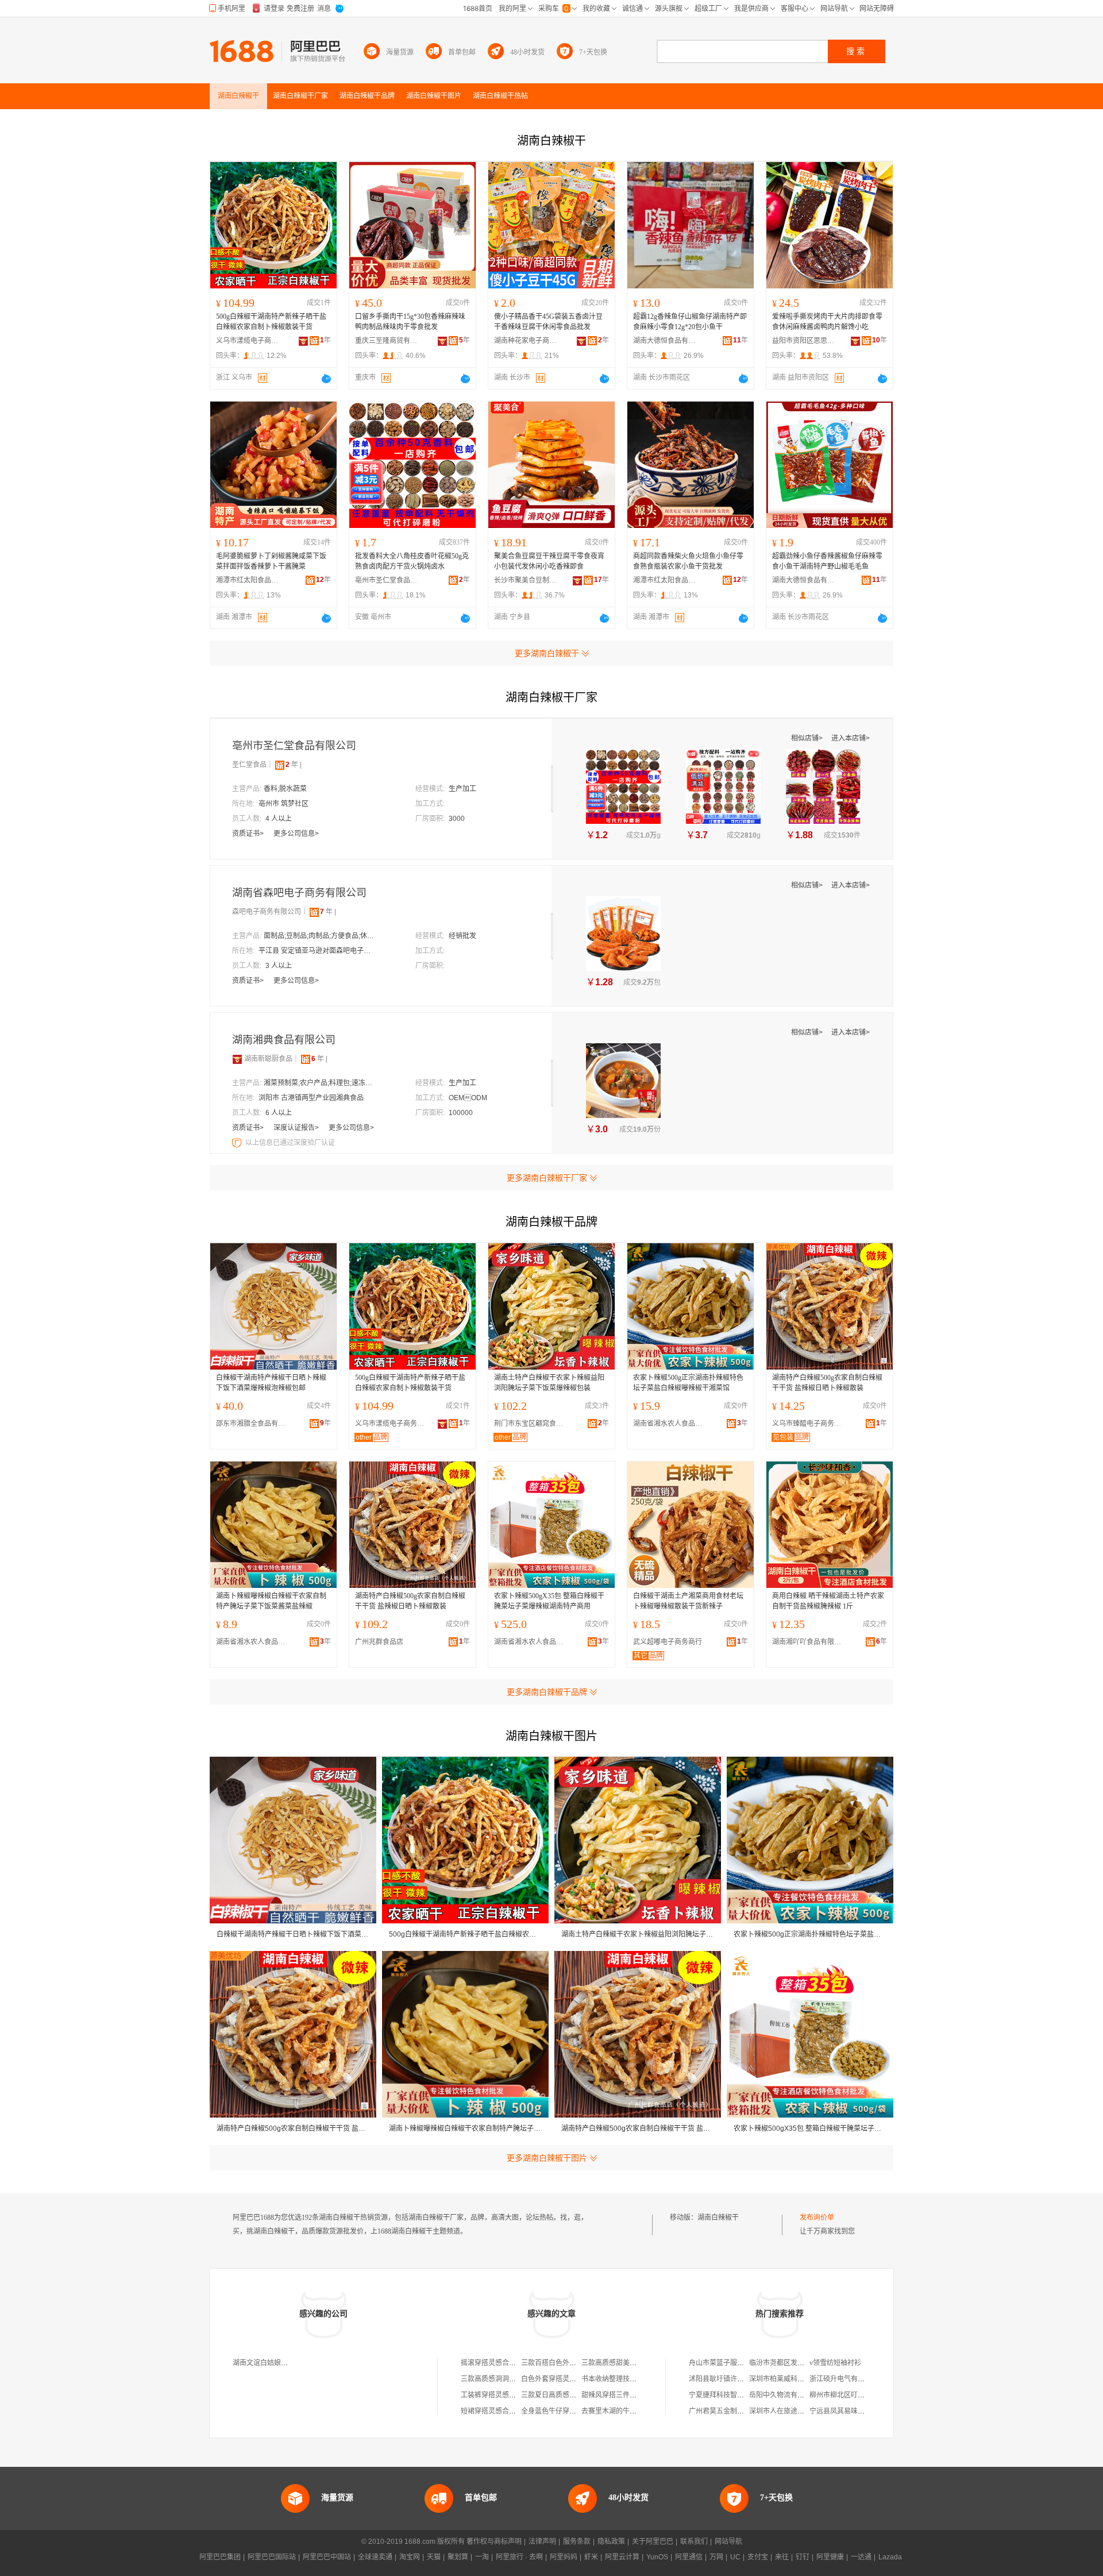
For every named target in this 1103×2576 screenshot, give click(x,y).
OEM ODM (468, 1098)
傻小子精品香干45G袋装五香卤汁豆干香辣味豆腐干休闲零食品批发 (548, 322)
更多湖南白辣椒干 (547, 653)
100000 (461, 1113)
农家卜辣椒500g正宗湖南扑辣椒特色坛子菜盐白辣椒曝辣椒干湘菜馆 (688, 1383)
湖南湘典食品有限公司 (284, 1040)
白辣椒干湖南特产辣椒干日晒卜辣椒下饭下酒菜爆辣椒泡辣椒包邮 (271, 1383)
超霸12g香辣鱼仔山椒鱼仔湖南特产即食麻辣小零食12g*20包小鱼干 (690, 322)
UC (735, 2557)
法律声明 (542, 2542)
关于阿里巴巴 (653, 2542)
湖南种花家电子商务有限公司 (526, 341)
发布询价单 (817, 2218)
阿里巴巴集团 (220, 2557)
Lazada (890, 2557)
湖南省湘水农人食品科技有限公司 (670, 1424)
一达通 (861, 2557)
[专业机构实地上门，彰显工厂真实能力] (238, 1143)
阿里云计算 (622, 2557)
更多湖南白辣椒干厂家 (547, 1178)
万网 (716, 2557)
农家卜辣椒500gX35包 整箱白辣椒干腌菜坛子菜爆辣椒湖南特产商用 (549, 1601)
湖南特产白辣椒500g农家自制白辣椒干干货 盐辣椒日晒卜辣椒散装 (827, 1383)
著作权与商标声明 (494, 2542)
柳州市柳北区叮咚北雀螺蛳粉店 (858, 2395)
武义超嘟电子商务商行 (668, 1642)
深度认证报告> (297, 1128)
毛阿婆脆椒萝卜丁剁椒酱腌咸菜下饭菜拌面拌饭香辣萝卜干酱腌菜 (271, 561)
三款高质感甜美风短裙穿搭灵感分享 (637, 2363)
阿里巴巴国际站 (272, 2557)
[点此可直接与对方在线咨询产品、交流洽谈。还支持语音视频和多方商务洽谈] (326, 379)
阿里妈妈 (564, 2557)
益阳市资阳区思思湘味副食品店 (804, 341)
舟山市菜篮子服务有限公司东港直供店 (747, 2363)
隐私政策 (611, 2542)
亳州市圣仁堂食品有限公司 (387, 580)
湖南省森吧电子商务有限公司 (299, 893)
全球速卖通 (375, 2557)
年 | (294, 765)
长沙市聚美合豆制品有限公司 (526, 580)
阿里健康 (830, 2557)
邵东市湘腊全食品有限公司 (253, 1424)
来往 (782, 2557)
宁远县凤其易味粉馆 (840, 2411)
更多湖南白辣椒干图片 (547, 2158)
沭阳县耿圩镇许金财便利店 (730, 2379)
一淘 (482, 2557)
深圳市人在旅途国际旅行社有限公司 (804, 2411)
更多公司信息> (296, 834)
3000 (457, 819)
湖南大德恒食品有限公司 (665, 341)
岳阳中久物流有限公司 (784, 2395)
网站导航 (728, 2542)
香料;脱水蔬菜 (285, 789)
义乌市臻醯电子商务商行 (809, 1424)
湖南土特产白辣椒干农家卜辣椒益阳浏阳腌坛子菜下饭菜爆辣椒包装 (549, 1383)
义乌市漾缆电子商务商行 (248, 341)
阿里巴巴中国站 (327, 2557)
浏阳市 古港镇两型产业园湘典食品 (311, 1098)
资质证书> (249, 834)
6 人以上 (279, 1113)
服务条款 (577, 2542)
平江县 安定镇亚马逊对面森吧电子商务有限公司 (316, 951)
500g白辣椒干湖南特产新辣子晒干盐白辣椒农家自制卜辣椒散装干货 (271, 322)
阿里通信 (689, 2557)
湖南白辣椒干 (718, 2218)
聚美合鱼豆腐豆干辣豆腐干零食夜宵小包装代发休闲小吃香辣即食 (549, 561)
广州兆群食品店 (379, 1642)
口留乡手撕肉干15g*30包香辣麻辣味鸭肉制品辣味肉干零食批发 (410, 322)
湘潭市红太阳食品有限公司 (248, 580)
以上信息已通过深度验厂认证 (290, 1143)
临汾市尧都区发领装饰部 (787, 2363)
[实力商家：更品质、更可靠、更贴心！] (237, 1059)
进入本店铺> (851, 738)
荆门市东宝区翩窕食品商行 (531, 1424)
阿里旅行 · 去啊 (519, 2557)
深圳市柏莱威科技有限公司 (790, 2379)
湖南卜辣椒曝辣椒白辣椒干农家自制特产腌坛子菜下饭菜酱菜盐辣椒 (271, 1601)
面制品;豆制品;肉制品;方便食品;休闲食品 (321, 936)
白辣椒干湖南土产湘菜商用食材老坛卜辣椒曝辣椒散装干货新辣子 (688, 1601)
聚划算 (458, 2557)
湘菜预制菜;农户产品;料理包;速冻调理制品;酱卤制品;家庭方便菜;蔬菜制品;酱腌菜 (321, 1083)
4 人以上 (279, 819)
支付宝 (758, 2557)
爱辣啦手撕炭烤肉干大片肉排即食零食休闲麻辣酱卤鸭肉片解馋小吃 (827, 322)
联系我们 (694, 2542)
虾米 (591, 2557)
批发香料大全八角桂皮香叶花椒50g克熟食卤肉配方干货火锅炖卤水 (412, 561)
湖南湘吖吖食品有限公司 (809, 1642)
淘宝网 (410, 2557)
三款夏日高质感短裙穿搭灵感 (566, 2395)
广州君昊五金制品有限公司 (730, 2411)
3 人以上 (279, 966)
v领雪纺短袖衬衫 (835, 2363)
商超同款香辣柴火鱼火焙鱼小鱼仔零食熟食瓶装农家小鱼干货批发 (688, 561)
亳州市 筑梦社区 (284, 804)
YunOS (657, 2557)
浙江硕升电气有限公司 (844, 2379)
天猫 (434, 2557)
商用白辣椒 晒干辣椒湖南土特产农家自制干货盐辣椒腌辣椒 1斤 (828, 1601)
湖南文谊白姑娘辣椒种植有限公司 (284, 2363)
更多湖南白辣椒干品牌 (547, 1692)
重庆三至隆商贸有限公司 (387, 341)
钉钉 (803, 2557)
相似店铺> (808, 738)
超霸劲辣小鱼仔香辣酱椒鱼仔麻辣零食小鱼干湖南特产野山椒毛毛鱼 (827, 561)
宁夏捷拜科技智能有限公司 (730, 2395)
